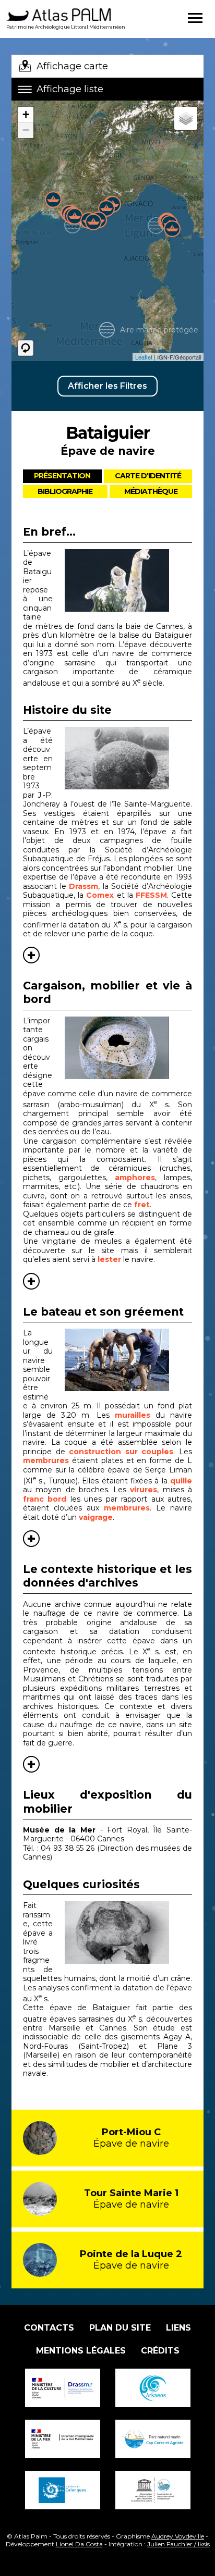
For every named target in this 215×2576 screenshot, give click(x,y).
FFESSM (151, 895)
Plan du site (120, 2328)
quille (181, 1481)
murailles (133, 1415)
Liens (178, 2328)
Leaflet (144, 357)
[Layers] (186, 118)
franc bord (45, 1499)
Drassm (83, 886)
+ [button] (26, 114)
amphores (135, 1178)
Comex (100, 895)
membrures (46, 1460)
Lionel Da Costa (79, 2544)
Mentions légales (81, 2351)
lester (109, 1259)
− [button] (26, 130)
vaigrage (96, 1517)
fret (142, 1205)
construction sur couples (121, 1452)
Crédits (160, 2351)
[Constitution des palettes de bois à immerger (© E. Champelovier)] (128, 1360)
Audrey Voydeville (178, 2536)
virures (144, 1490)
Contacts (49, 2328)
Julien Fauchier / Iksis (178, 2544)
